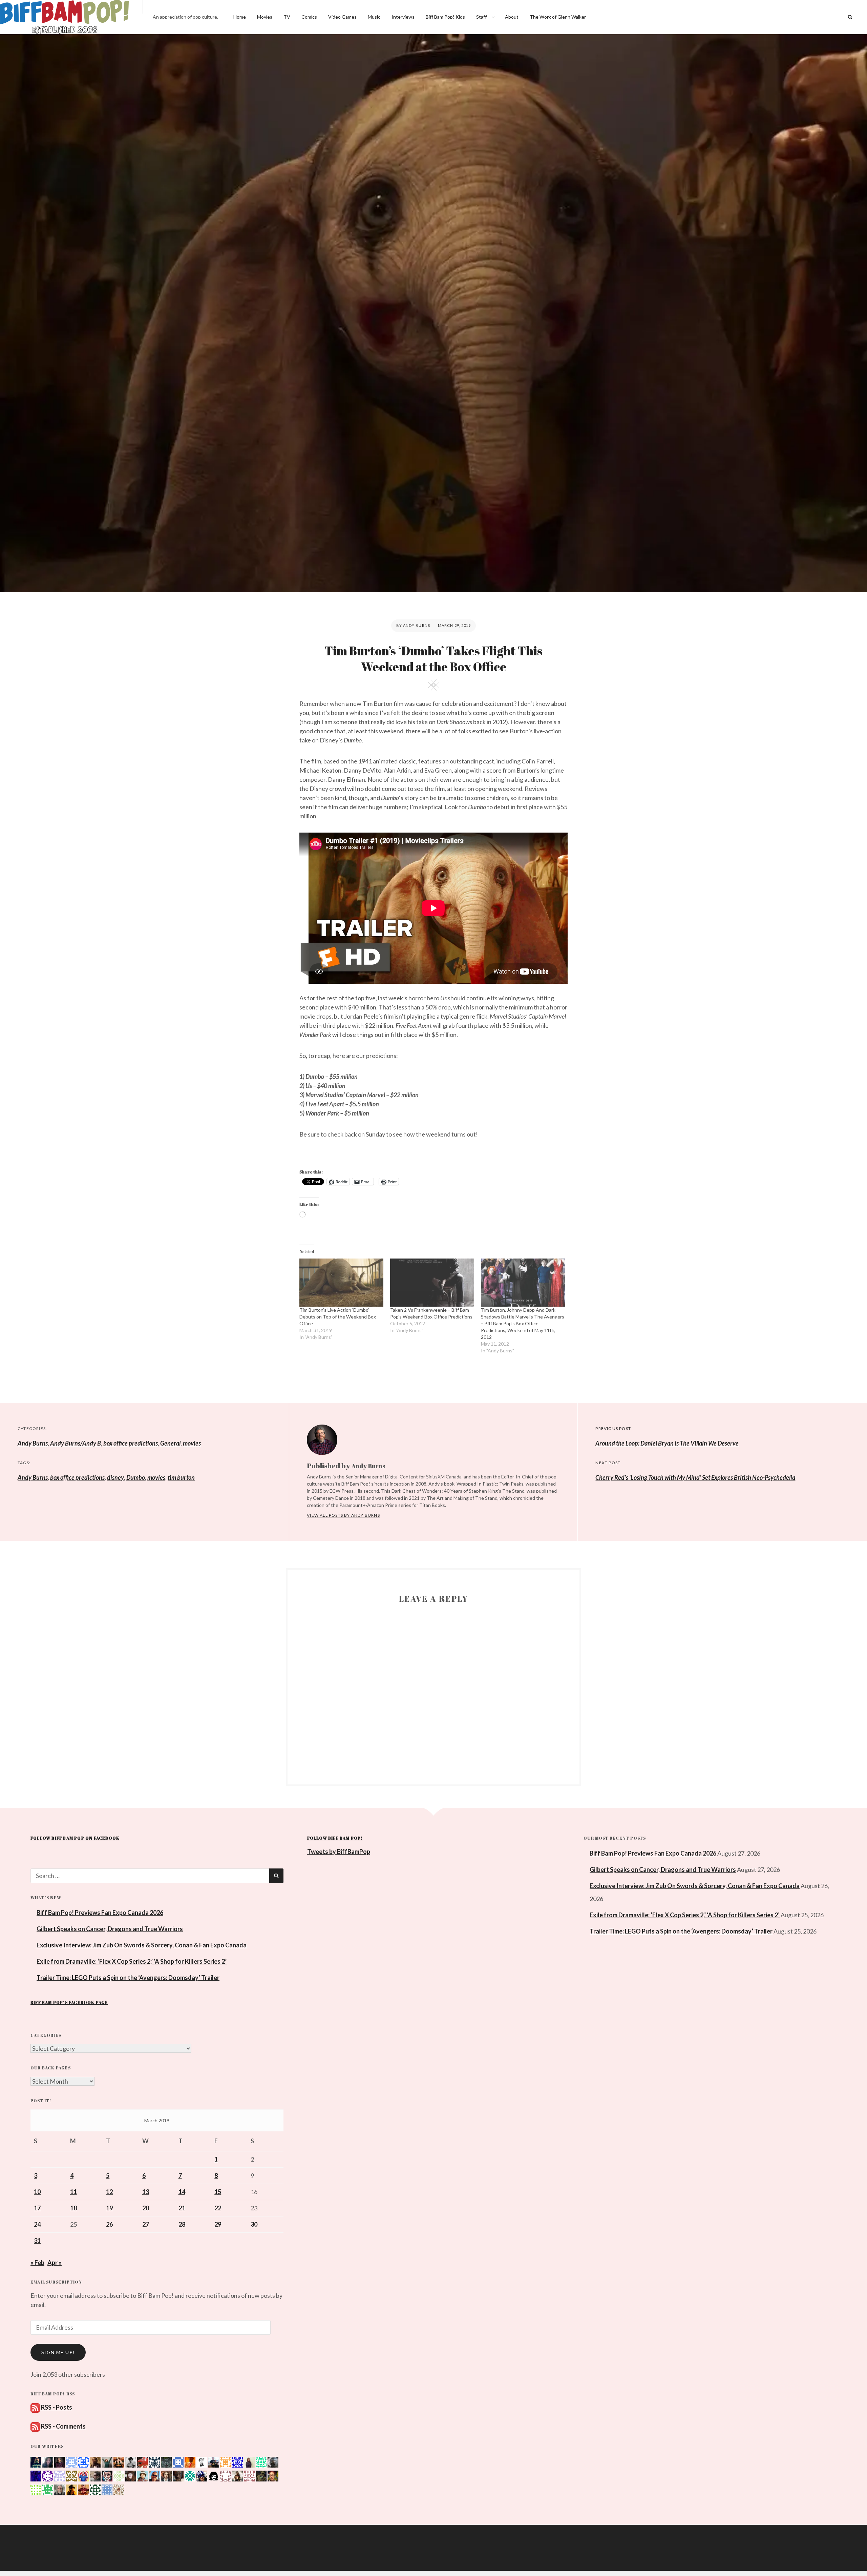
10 (37, 2192)
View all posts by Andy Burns (343, 1515)
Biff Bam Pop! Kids (445, 17)
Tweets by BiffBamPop (339, 1852)
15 (218, 2192)
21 (182, 2208)
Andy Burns (417, 625)
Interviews (403, 17)
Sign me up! (58, 2352)
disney (115, 1477)
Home (240, 17)
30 (254, 2224)
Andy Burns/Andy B (76, 1443)
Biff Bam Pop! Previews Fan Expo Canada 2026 (100, 1913)
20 (146, 2208)
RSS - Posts (56, 2407)
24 (37, 2224)
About (512, 17)
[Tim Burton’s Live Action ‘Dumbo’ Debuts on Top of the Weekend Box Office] (341, 1283)
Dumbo (136, 1477)
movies (192, 1443)
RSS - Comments (63, 2426)
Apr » (55, 2263)
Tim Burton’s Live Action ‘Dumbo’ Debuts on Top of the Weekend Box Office (338, 1317)
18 (73, 2208)
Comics (309, 17)
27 (146, 2224)
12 (109, 2192)
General (170, 1443)
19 (109, 2208)
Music (374, 17)
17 (37, 2208)
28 (182, 2224)
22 (218, 2208)
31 (37, 2241)
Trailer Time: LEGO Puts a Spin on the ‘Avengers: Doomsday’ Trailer (128, 1978)
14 (182, 2192)
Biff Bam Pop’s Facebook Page (69, 2002)
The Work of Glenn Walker (558, 17)
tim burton (181, 1477)
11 (73, 2192)
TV (287, 17)
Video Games (342, 17)
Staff (481, 17)
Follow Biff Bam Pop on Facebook (75, 1838)
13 (146, 2192)
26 (109, 2224)
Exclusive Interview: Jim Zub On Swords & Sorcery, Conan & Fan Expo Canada (142, 1945)
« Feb (37, 2263)
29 (218, 2224)
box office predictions (131, 1443)
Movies (265, 17)
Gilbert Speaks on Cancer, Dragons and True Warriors (110, 1929)
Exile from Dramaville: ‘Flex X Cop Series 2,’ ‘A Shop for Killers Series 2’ (132, 1961)
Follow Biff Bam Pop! (335, 1838)
